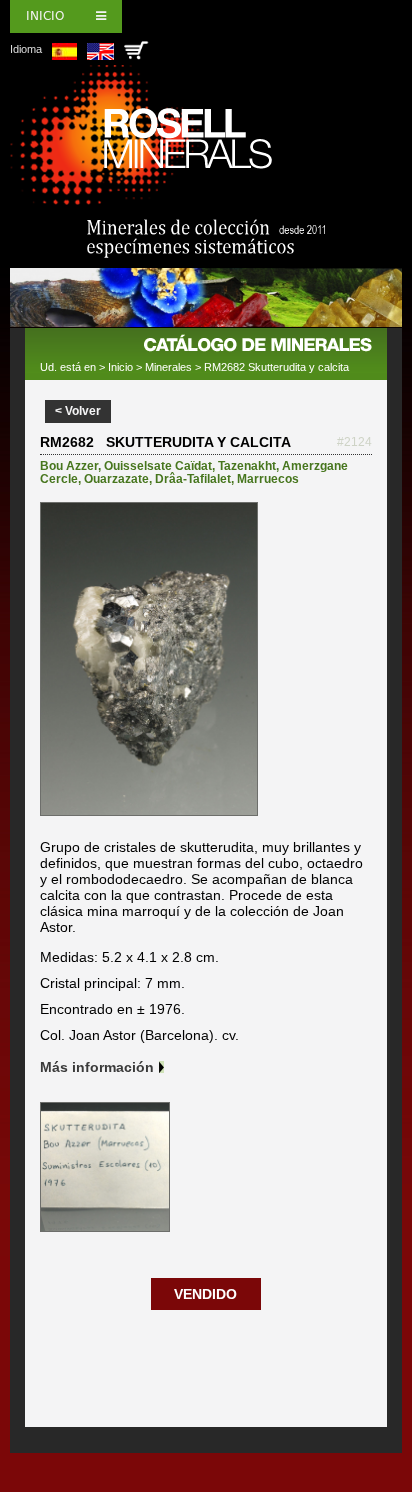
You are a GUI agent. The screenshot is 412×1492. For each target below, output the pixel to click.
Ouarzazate (116, 479)
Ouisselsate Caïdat (158, 466)
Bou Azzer (69, 466)
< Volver (78, 411)
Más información (97, 1067)
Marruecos (268, 479)
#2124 (354, 442)
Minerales (168, 367)
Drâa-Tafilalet (193, 479)
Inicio (45, 16)
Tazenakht (247, 466)
